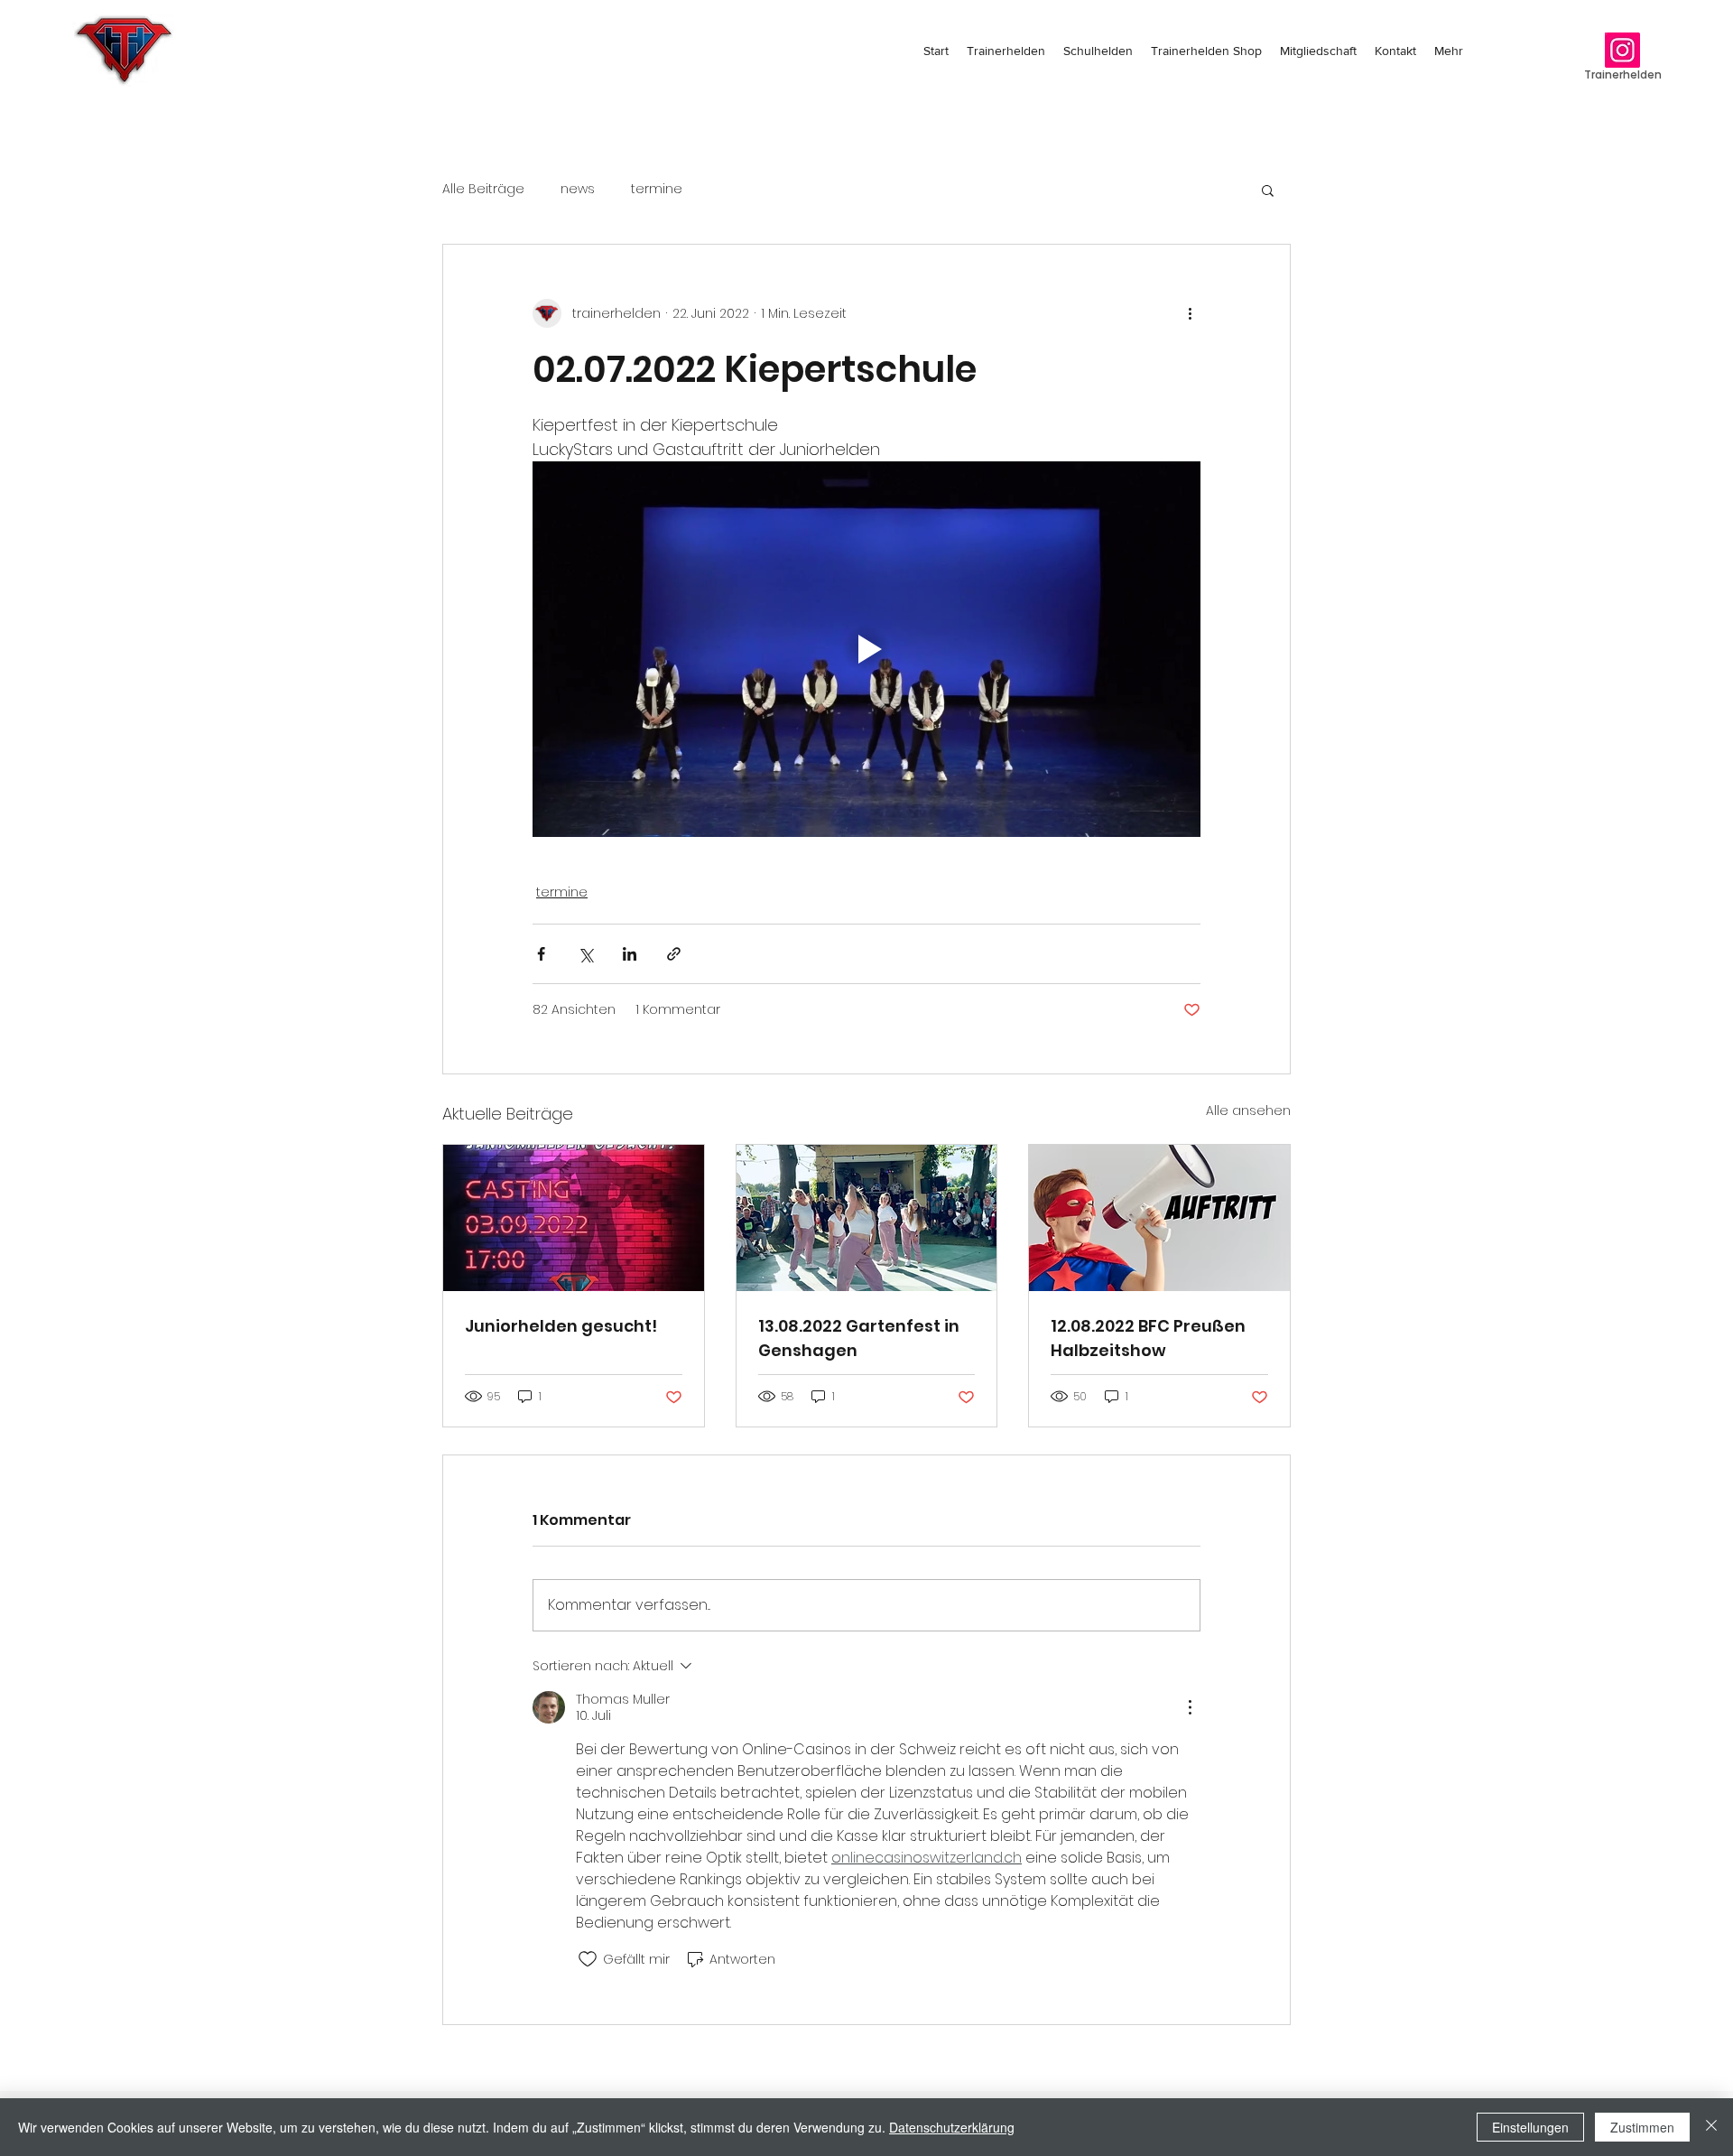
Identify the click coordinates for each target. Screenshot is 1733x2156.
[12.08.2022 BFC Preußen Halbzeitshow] (1159, 1218)
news (578, 189)
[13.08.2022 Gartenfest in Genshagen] (867, 1218)
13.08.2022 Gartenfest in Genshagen (859, 1338)
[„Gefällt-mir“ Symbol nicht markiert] (588, 1959)
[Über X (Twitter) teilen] (585, 954)
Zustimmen (1642, 2127)
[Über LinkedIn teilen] (630, 954)
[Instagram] (1622, 50)
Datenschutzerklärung (952, 2127)
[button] (1268, 190)
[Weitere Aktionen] (1190, 313)
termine (657, 189)
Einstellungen (1530, 2127)
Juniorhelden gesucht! (561, 1326)
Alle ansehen (1248, 1111)
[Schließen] (1711, 2127)
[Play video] (866, 649)
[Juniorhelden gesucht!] (574, 1218)
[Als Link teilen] (674, 954)
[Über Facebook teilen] (541, 954)
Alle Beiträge (483, 189)
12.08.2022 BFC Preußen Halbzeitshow (1148, 1338)
